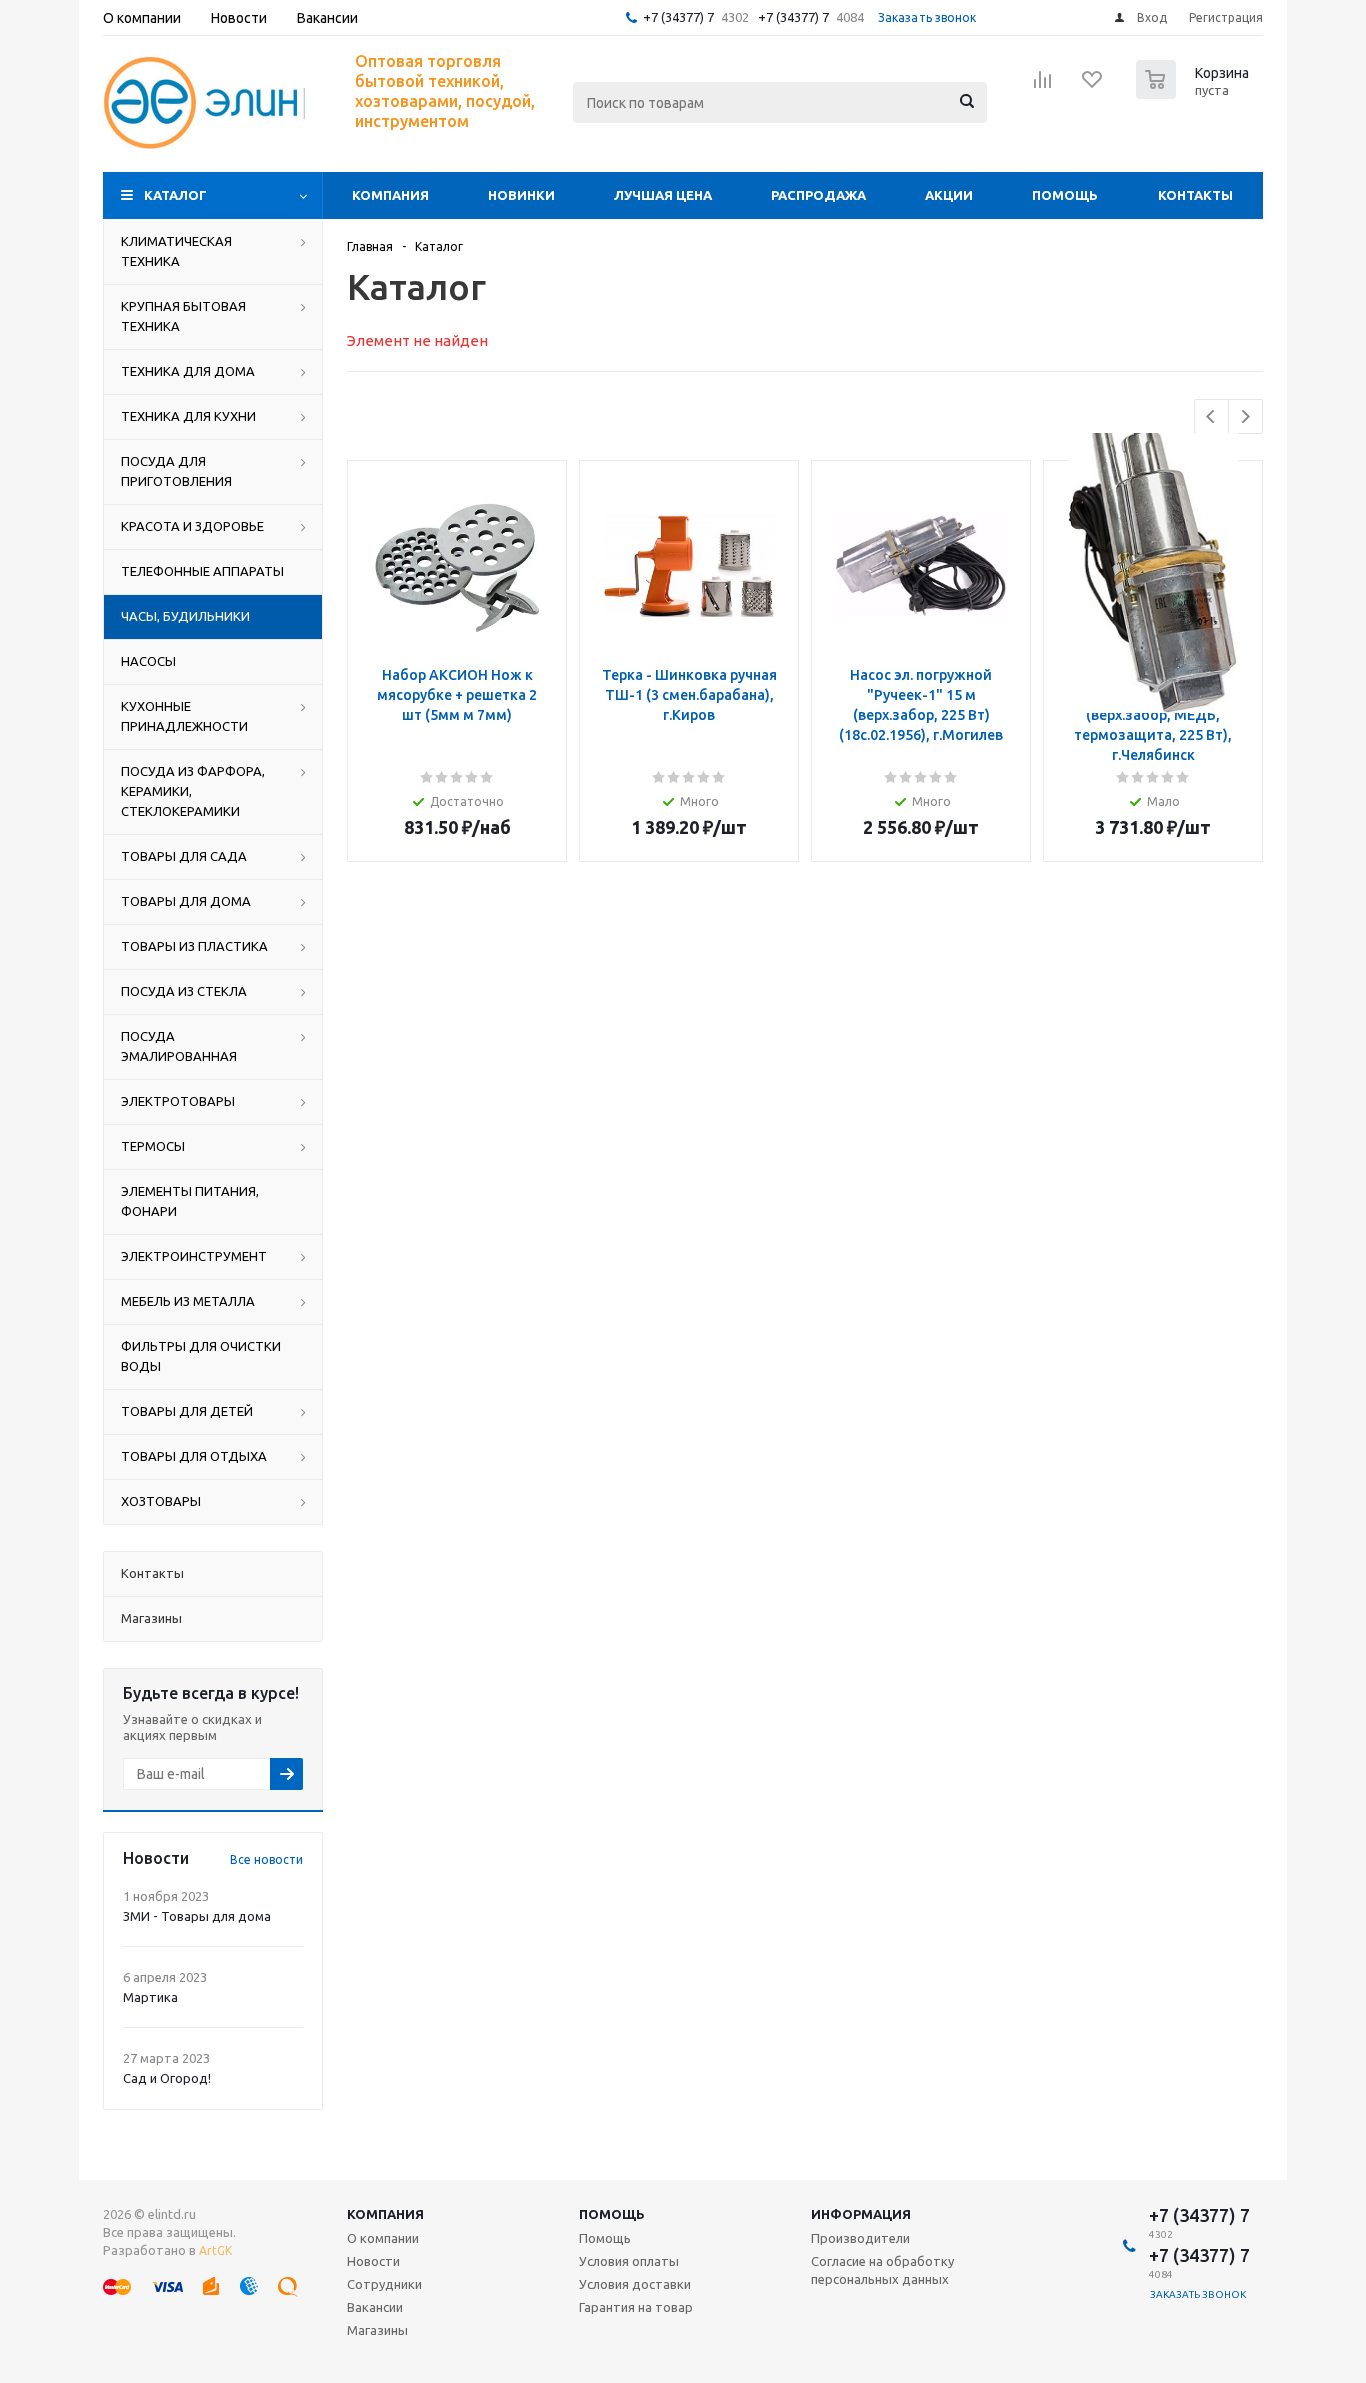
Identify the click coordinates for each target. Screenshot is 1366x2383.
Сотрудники (384, 2284)
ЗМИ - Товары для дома (197, 1916)
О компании (383, 2238)
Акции (949, 195)
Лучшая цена (663, 195)
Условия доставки (635, 2284)
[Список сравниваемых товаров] (1043, 86)
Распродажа (818, 195)
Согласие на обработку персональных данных (882, 2270)
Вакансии (375, 2307)
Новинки (521, 195)
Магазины (377, 2330)
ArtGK (215, 2250)
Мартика (150, 1997)
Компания (390, 195)
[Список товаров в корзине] (1195, 93)
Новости (373, 2261)
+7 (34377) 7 (678, 17)
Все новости (266, 1859)
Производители (860, 2238)
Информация (861, 2214)
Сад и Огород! (167, 2078)
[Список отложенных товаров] (1093, 86)
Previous (1211, 416)
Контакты (1195, 195)
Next (1245, 416)
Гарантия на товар (636, 2307)
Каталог (175, 195)
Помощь (1065, 195)
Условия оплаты (629, 2261)
